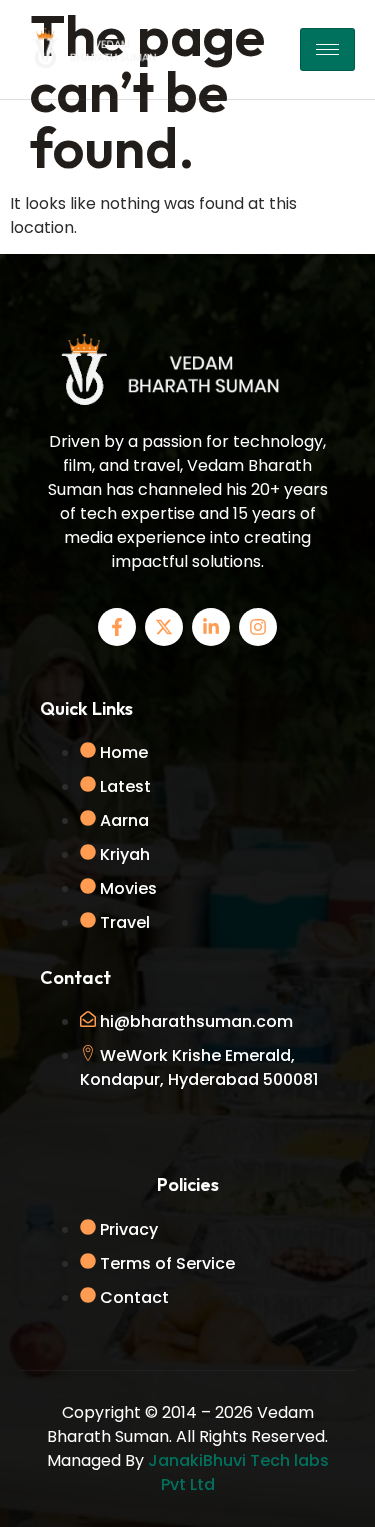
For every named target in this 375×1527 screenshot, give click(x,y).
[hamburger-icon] (327, 49)
